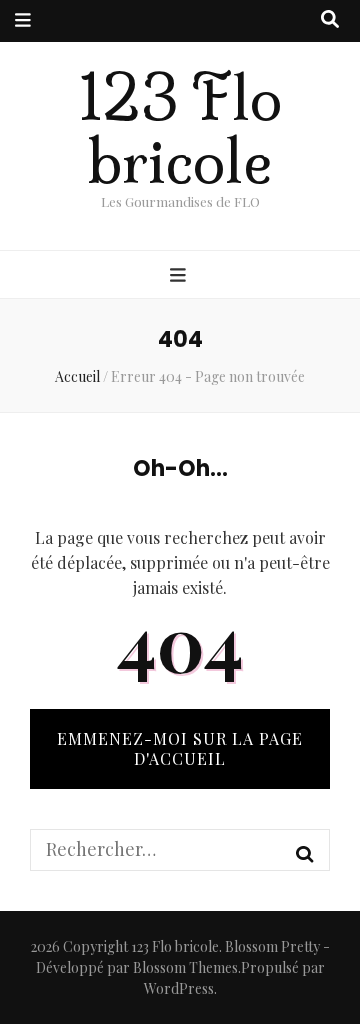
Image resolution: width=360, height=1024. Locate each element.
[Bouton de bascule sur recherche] (330, 20)
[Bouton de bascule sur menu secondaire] (23, 21)
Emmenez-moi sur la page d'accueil (180, 748)
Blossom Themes (185, 967)
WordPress (179, 988)
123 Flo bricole (180, 130)
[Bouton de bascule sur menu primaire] (180, 276)
